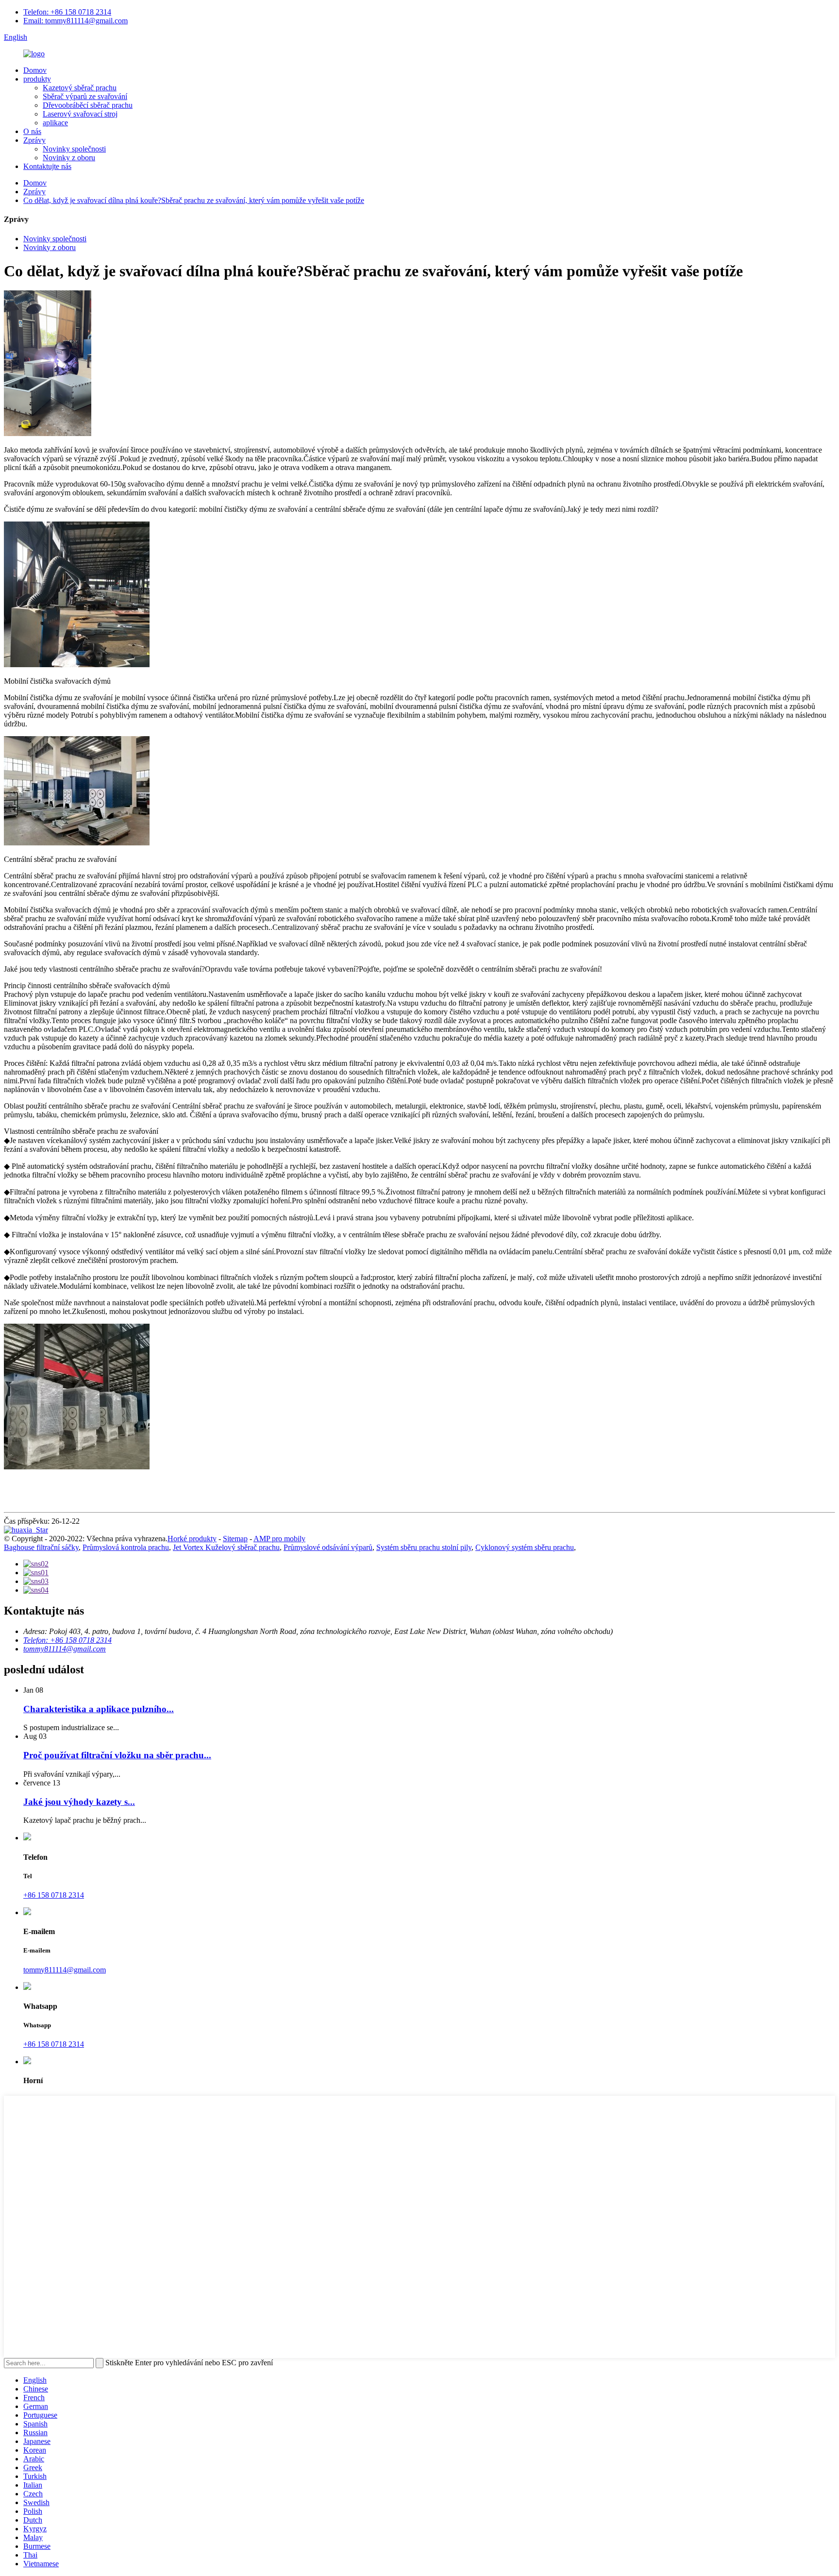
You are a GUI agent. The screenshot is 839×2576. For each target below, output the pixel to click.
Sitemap (235, 1539)
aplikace (55, 123)
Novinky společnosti (74, 149)
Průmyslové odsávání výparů (328, 1547)
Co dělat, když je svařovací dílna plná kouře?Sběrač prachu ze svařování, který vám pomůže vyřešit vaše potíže (194, 200)
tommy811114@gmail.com (65, 1649)
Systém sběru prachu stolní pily (424, 1547)
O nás (32, 131)
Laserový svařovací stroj (80, 114)
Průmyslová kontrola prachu (126, 1547)
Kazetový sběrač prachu (80, 88)
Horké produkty (192, 1539)
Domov (35, 70)
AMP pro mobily (279, 1539)
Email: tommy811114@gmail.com (76, 21)
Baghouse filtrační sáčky (41, 1547)
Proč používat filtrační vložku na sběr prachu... (117, 1755)
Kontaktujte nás (47, 166)
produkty (37, 79)
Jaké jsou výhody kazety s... (79, 1802)
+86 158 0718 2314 (54, 1895)
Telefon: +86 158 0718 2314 (67, 12)
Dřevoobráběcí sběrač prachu (88, 105)
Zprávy (34, 140)
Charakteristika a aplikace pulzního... (99, 1709)
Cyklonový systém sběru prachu (525, 1547)
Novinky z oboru (69, 158)
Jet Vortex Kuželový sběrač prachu (226, 1547)
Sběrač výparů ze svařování (85, 96)
